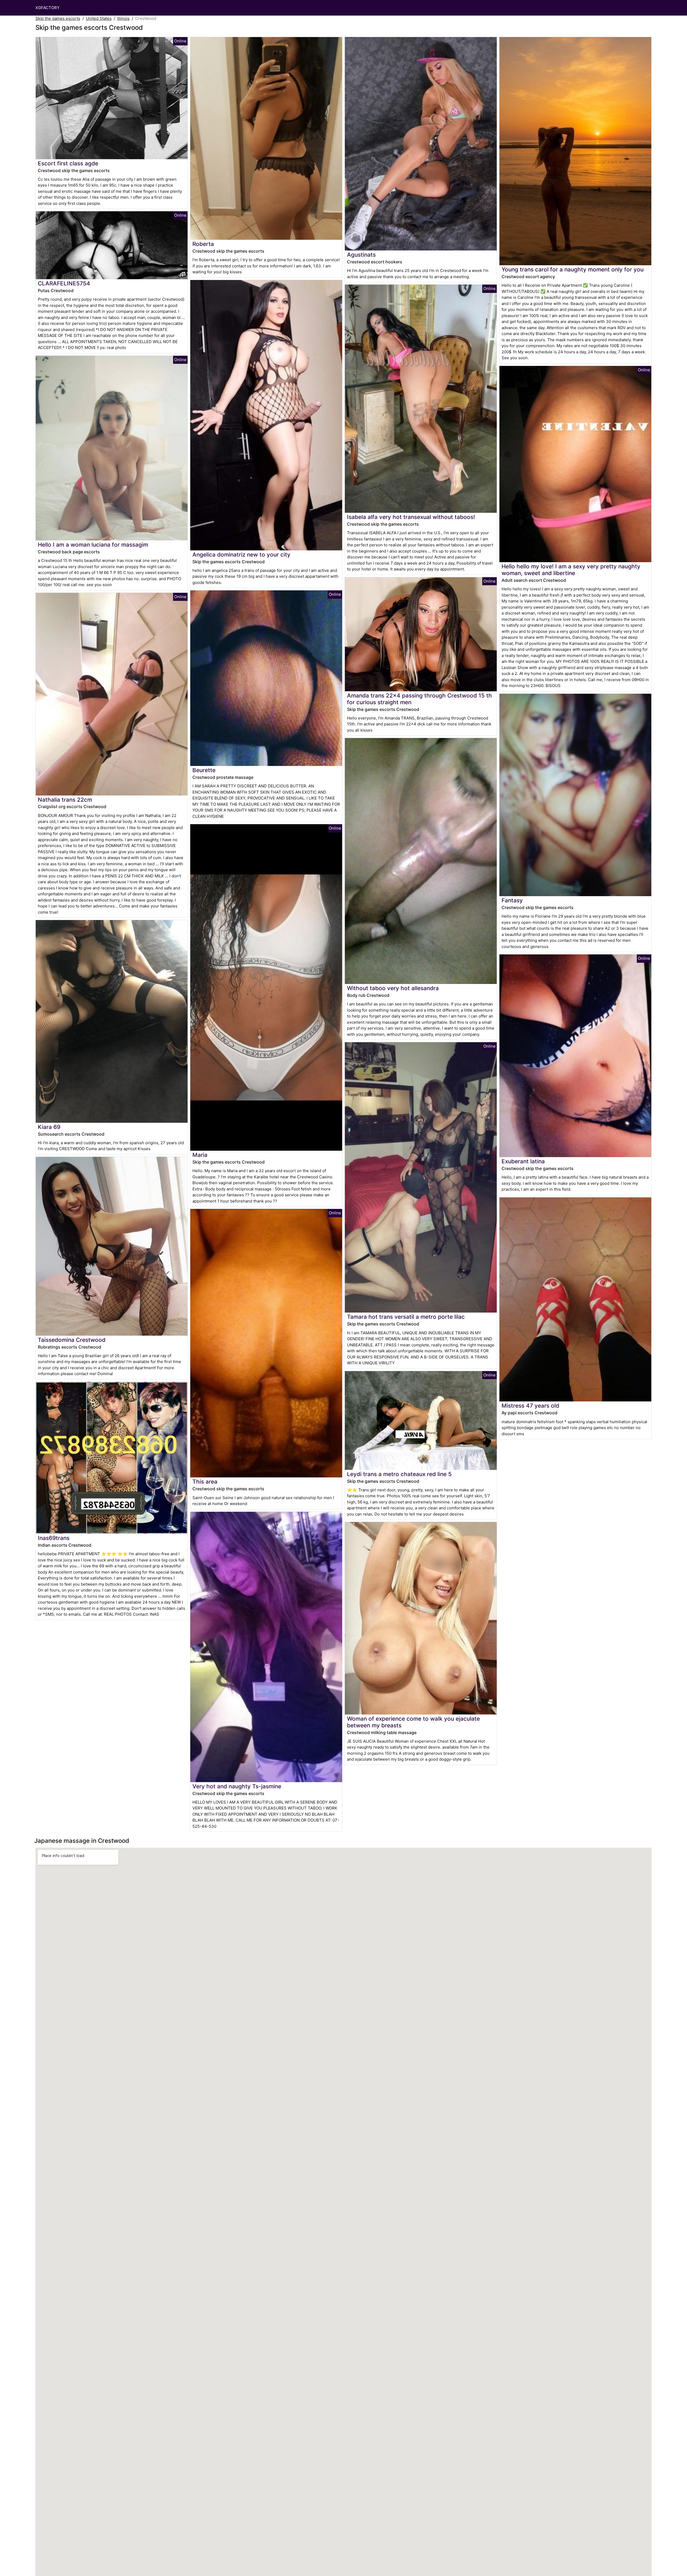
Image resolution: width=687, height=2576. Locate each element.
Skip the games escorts (58, 18)
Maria (200, 1155)
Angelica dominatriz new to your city (241, 555)
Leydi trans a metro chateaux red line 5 (399, 1474)
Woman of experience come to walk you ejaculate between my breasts (413, 1722)
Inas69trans (54, 1538)
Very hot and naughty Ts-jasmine (237, 1786)
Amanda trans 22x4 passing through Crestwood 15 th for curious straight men (419, 699)
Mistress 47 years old (530, 1406)
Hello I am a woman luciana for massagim (93, 545)
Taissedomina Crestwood (72, 1340)
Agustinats (361, 255)
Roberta (203, 244)
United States (99, 18)
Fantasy (512, 900)
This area (205, 1482)
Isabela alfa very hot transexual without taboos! (411, 517)
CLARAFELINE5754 (64, 283)
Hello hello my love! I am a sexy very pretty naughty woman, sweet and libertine (571, 570)
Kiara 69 (49, 1127)
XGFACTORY (47, 8)
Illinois (123, 18)
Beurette (204, 770)
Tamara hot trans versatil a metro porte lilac (406, 1317)
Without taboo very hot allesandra (393, 988)
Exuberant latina (523, 1161)
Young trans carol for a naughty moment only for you (573, 269)
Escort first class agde (68, 163)
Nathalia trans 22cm (65, 800)
